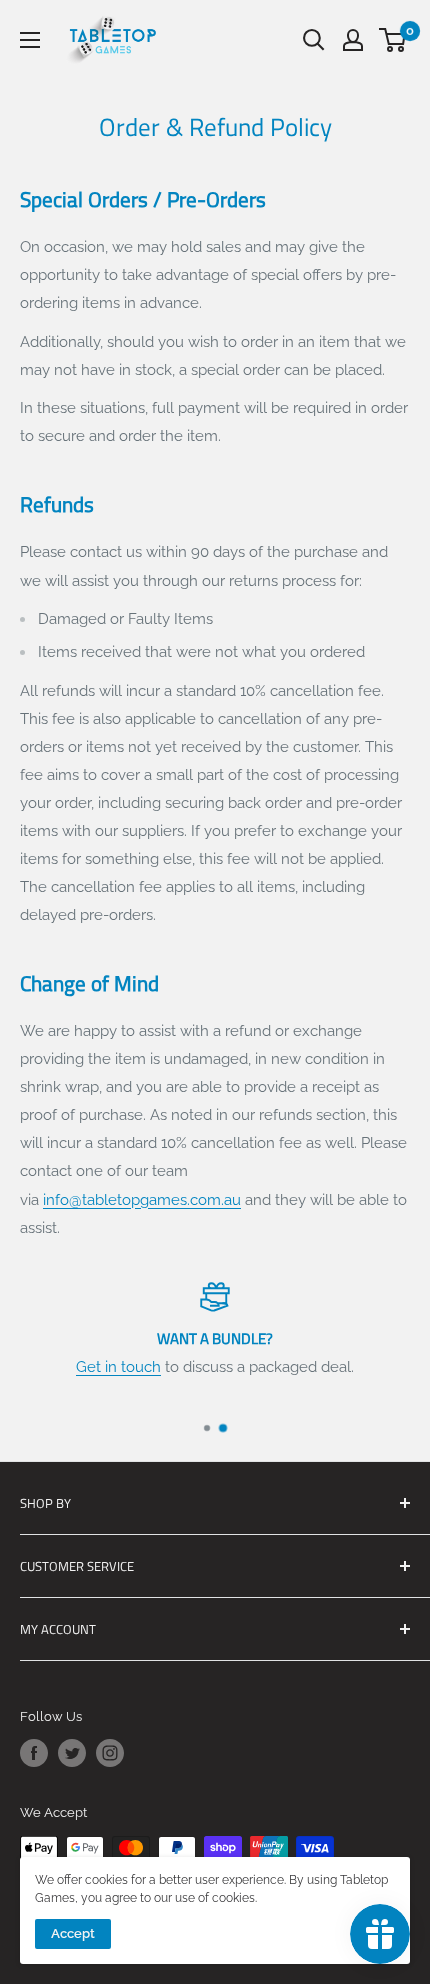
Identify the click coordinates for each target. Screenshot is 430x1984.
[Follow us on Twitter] (72, 1753)
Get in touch (118, 1367)
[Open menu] (30, 40)
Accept (73, 1933)
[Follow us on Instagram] (110, 1753)
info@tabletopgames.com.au (142, 1200)
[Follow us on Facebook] (34, 1753)
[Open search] (314, 40)
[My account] (353, 40)
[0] (393, 40)
